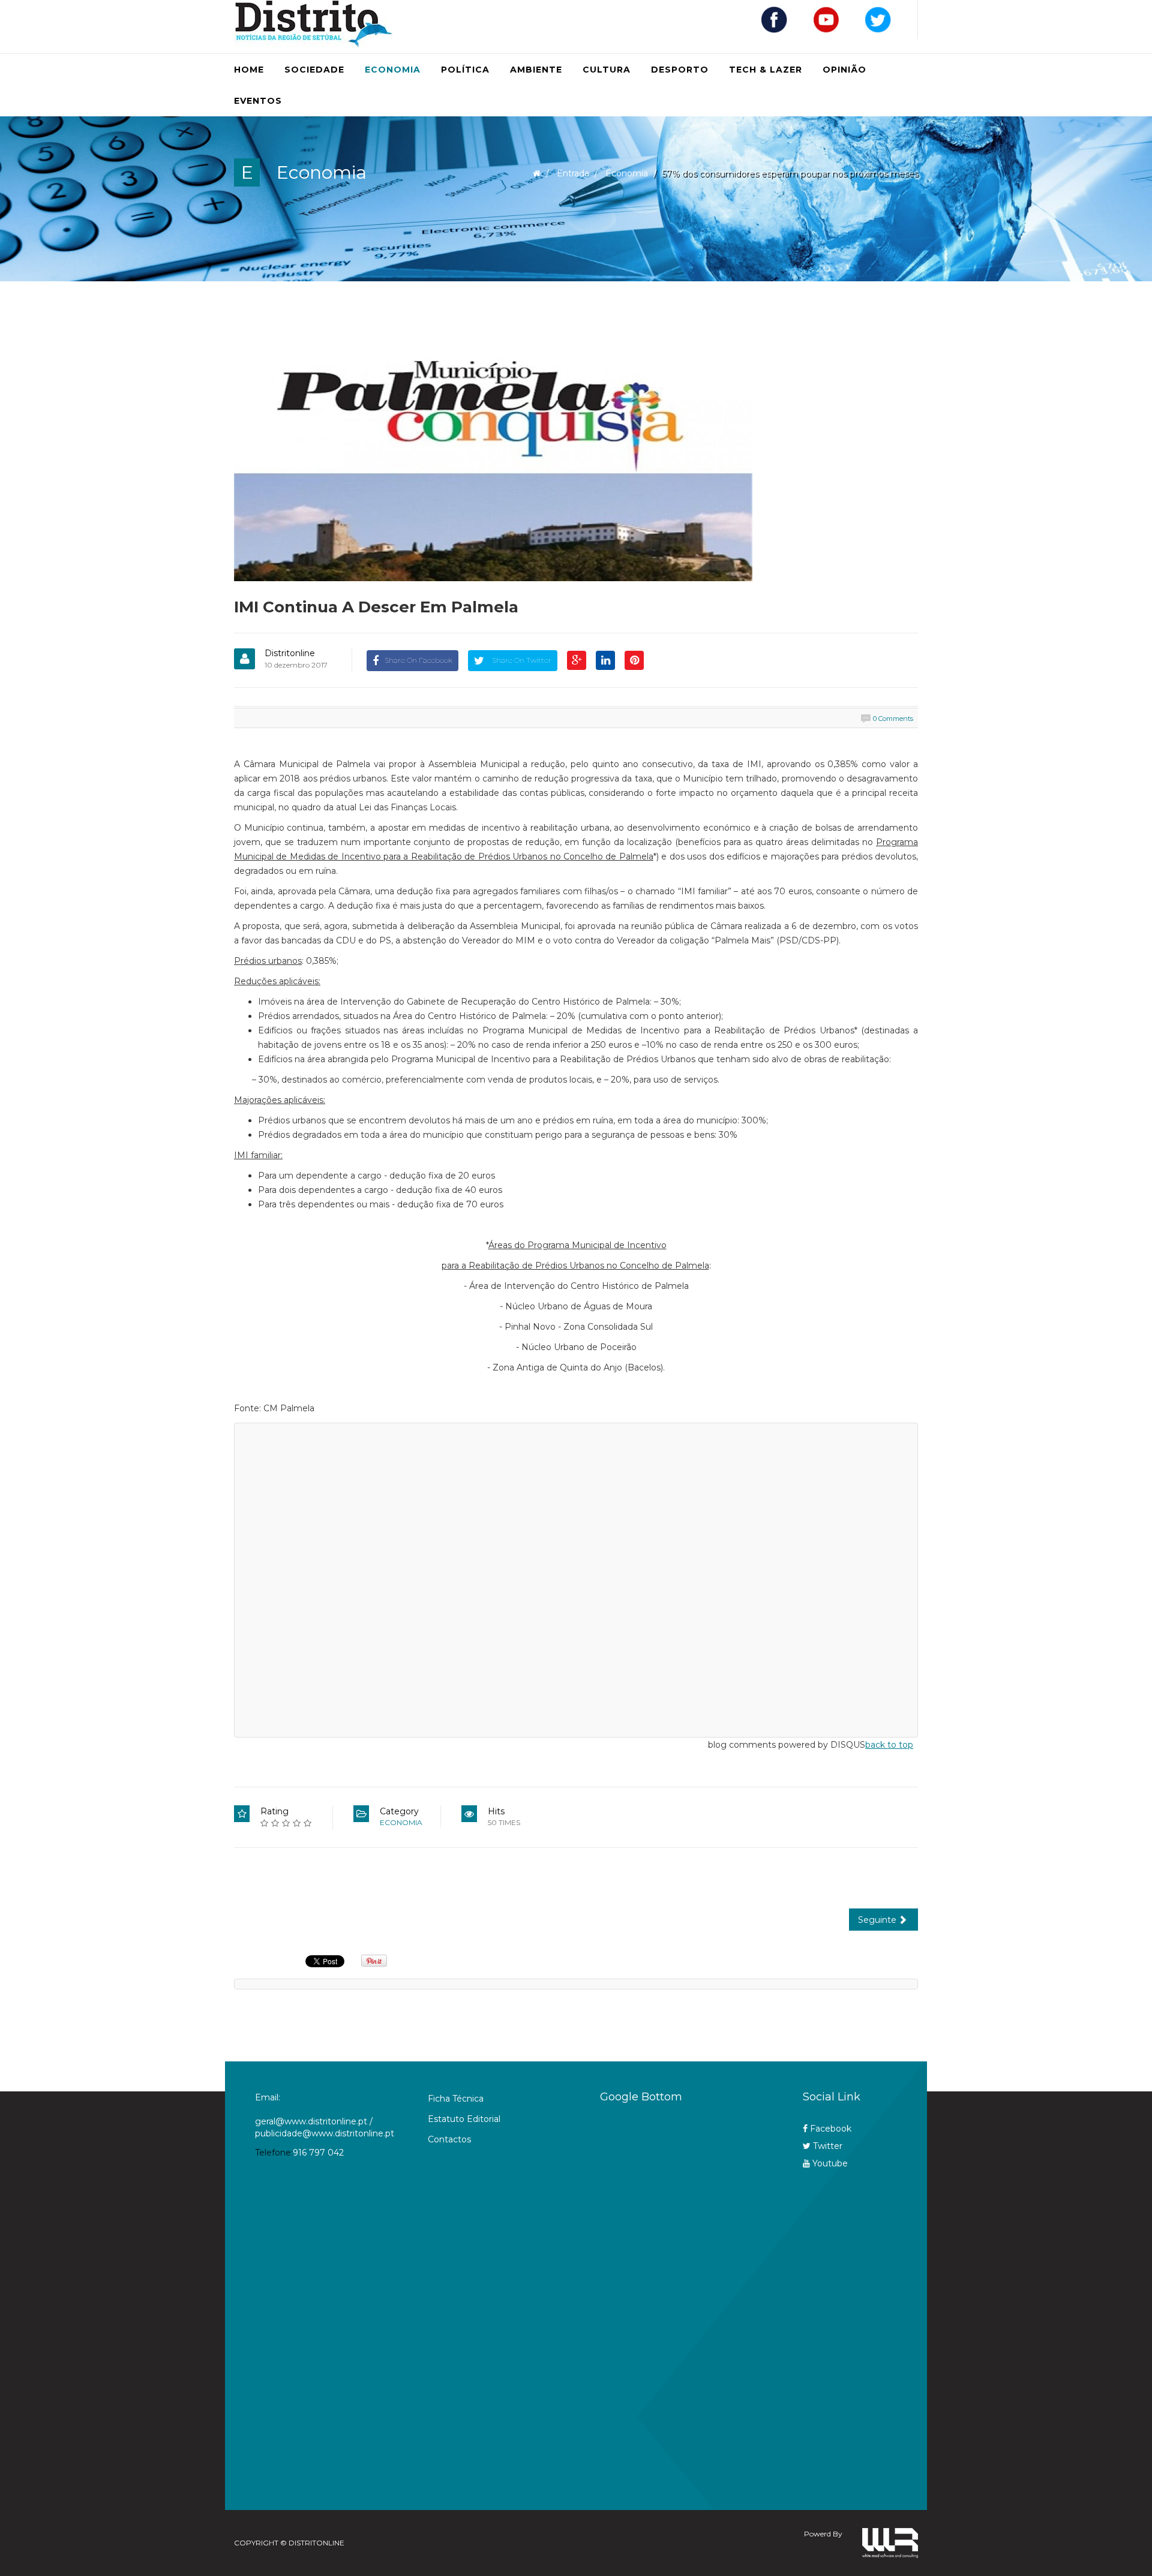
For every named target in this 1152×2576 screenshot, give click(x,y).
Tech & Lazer (766, 70)
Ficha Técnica (456, 2099)
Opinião (844, 70)
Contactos (449, 2139)
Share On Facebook (418, 660)
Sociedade (314, 70)
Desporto (680, 70)
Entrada (573, 173)
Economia (393, 70)
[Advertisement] (677, 2300)
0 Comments (893, 719)
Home (249, 70)
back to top (889, 1745)
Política (465, 70)
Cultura (607, 70)
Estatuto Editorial (464, 2119)
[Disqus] (576, 1578)
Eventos (258, 101)
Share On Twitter (521, 660)
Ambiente (536, 70)
